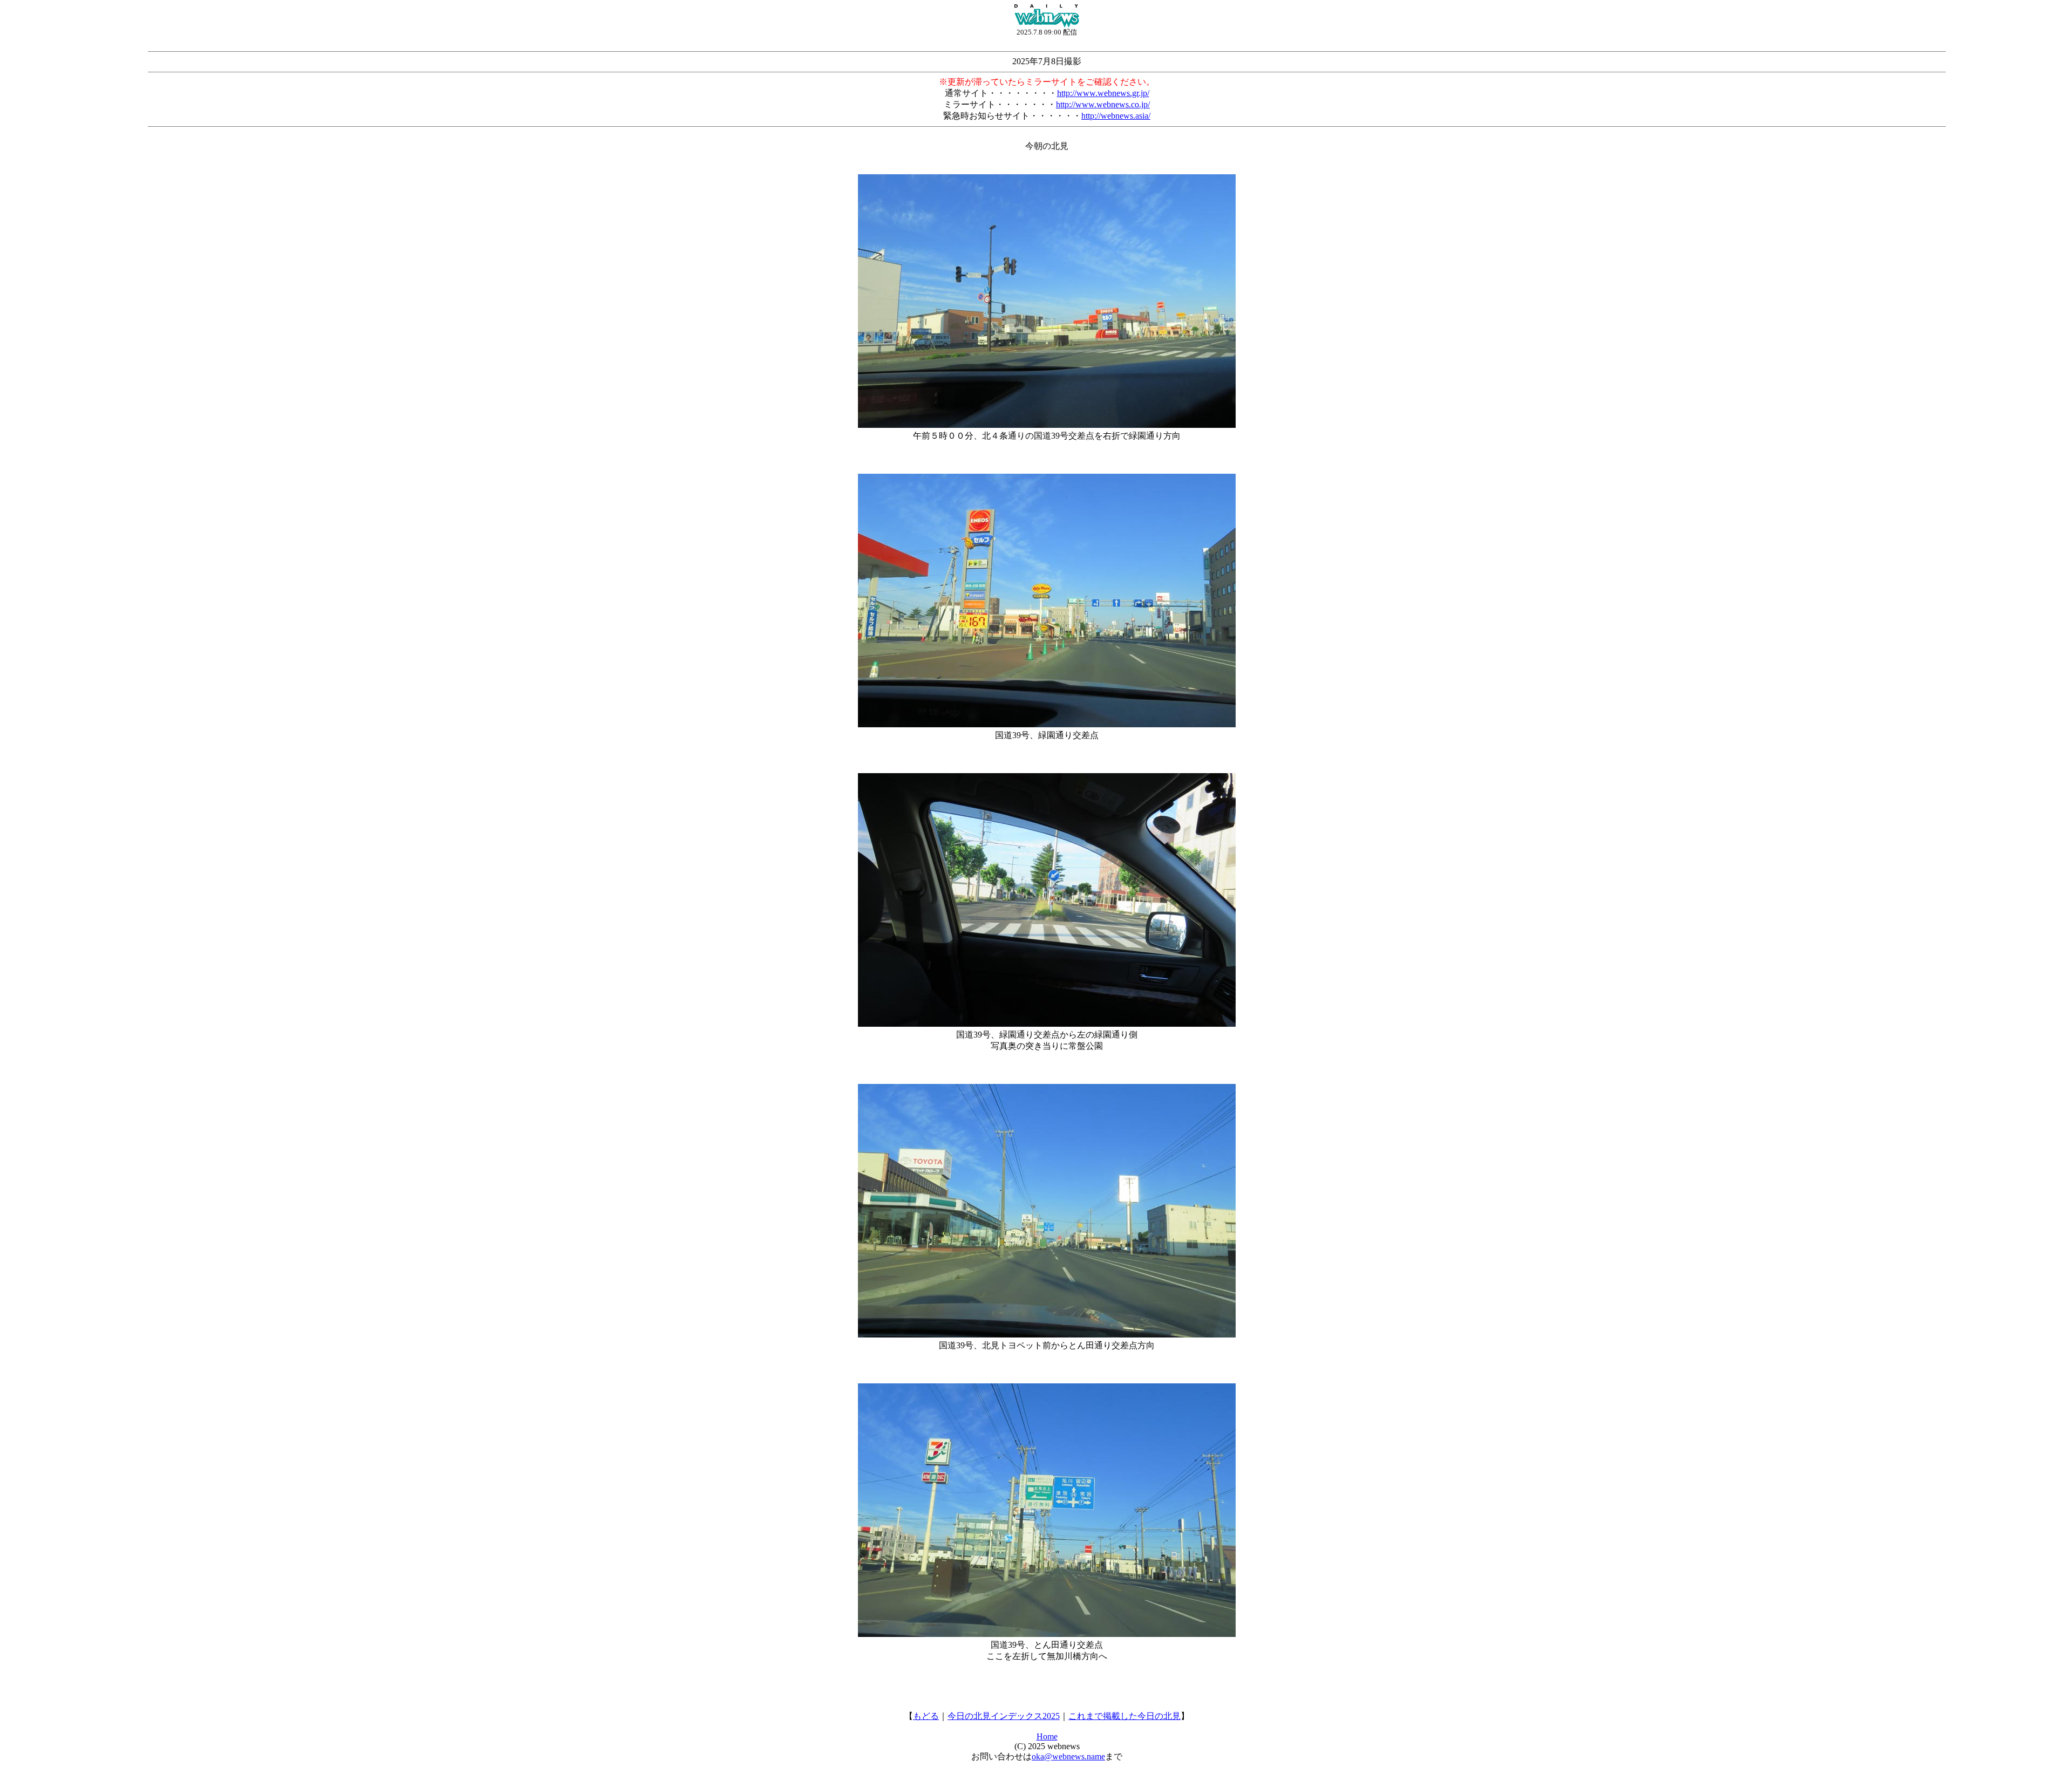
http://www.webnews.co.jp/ (1103, 104)
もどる (926, 1716)
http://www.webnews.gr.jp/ (1103, 93)
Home (1047, 1736)
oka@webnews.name (1068, 1756)
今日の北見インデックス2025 (1004, 1716)
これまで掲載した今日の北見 (1124, 1716)
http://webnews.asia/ (1116, 116)
